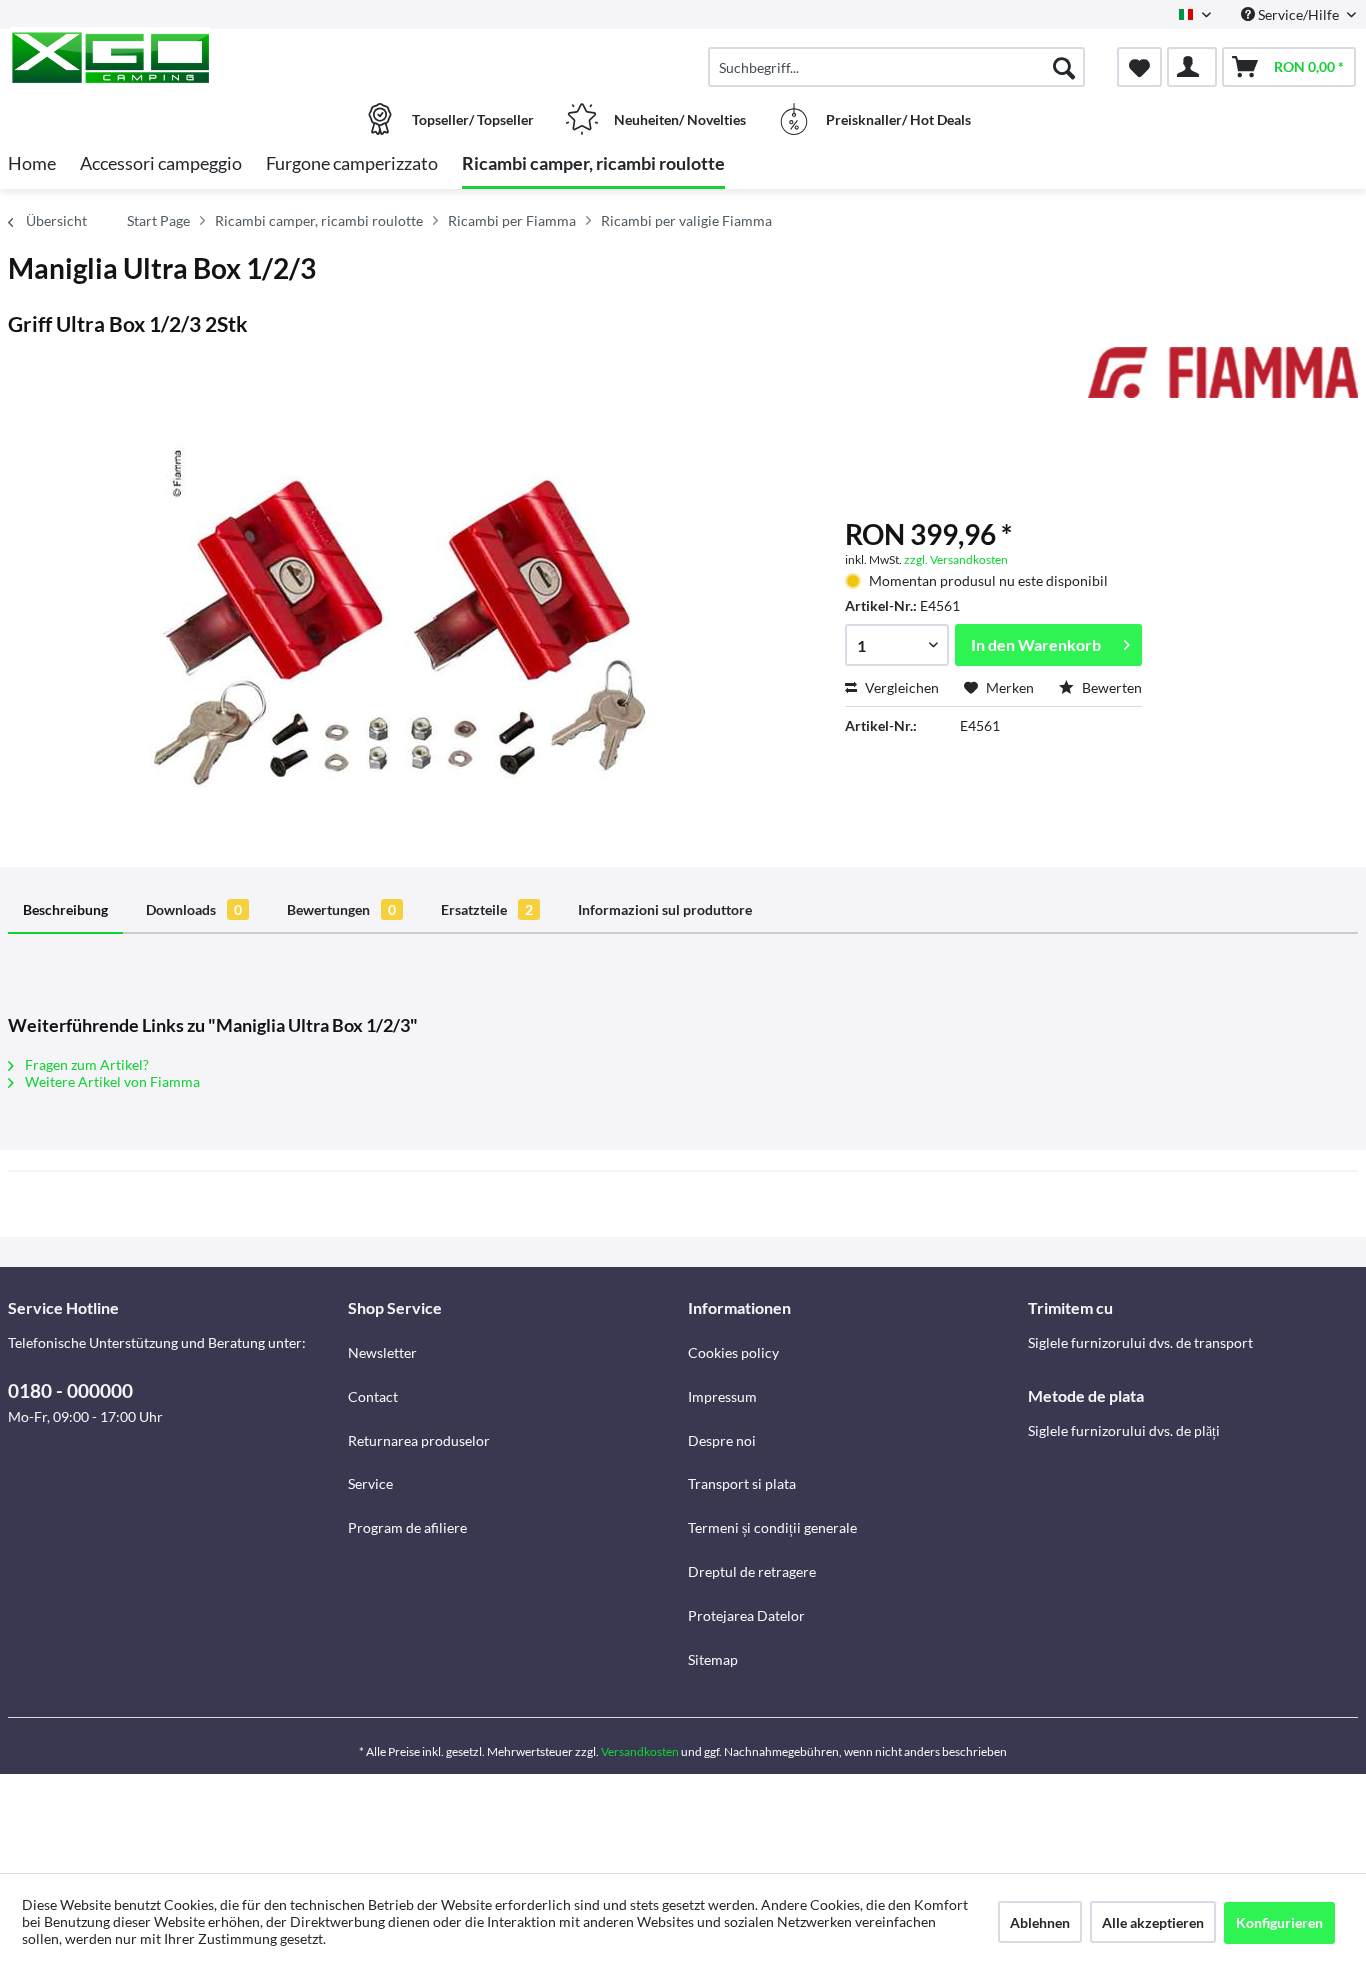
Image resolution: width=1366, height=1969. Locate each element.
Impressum (722, 1396)
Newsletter (382, 1352)
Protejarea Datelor (746, 1615)
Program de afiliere (407, 1527)
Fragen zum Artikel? (85, 1064)
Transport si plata (742, 1483)
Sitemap (713, 1659)
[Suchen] (1064, 67)
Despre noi (722, 1440)
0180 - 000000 (70, 1390)
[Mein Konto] (1192, 67)
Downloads (194, 909)
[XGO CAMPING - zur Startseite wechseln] (175, 57)
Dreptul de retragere (752, 1571)
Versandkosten (640, 1751)
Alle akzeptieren (1153, 1922)
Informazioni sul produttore (665, 909)
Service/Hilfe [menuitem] (1298, 14)
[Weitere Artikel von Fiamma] (1223, 382)
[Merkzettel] (1139, 67)
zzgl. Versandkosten (956, 559)
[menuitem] (896, 67)
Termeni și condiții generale (772, 1527)
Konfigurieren (1279, 1922)
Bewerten (1110, 687)
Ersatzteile (487, 909)
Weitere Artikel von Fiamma (111, 1081)
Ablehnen (1040, 1922)
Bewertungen (341, 909)
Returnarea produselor (419, 1440)
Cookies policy (733, 1352)
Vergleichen (900, 687)
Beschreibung (65, 909)
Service (370, 1483)
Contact (373, 1396)
